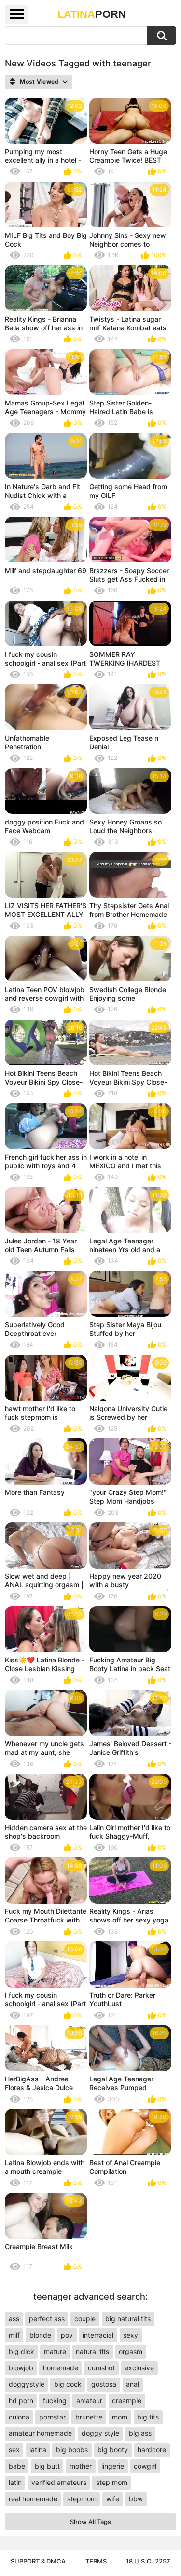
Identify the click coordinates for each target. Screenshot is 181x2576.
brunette (89, 2417)
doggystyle (27, 2384)
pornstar (52, 2417)
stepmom (82, 2499)
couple (85, 2319)
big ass (140, 2433)
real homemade (33, 2499)
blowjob (21, 2368)
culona (19, 2417)
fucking (55, 2400)
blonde (40, 2335)
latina (38, 2450)
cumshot (101, 2368)
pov (67, 2335)
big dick (21, 2351)
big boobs (72, 2450)
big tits (148, 2417)
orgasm (131, 2351)
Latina (92, 14)
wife (113, 2499)
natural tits (92, 2351)
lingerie (113, 2466)
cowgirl (145, 2466)
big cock (68, 2384)
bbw (136, 2499)
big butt (47, 2466)
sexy (131, 2335)
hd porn (21, 2400)
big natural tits (128, 2319)
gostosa (104, 2384)
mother (81, 2466)
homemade (61, 2368)
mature (55, 2351)
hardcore (152, 2450)
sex (14, 2450)
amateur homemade (40, 2433)
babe (17, 2466)
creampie (127, 2400)
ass (14, 2319)
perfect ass (47, 2319)
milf (14, 2335)
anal (132, 2384)
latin (15, 2482)
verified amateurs (59, 2482)
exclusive (139, 2368)
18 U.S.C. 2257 (148, 2561)
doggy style (100, 2433)
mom (120, 2417)
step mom (112, 2482)
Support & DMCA (38, 2561)
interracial (98, 2335)
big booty (113, 2450)
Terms (96, 2561)
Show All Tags (90, 2522)
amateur (89, 2400)
